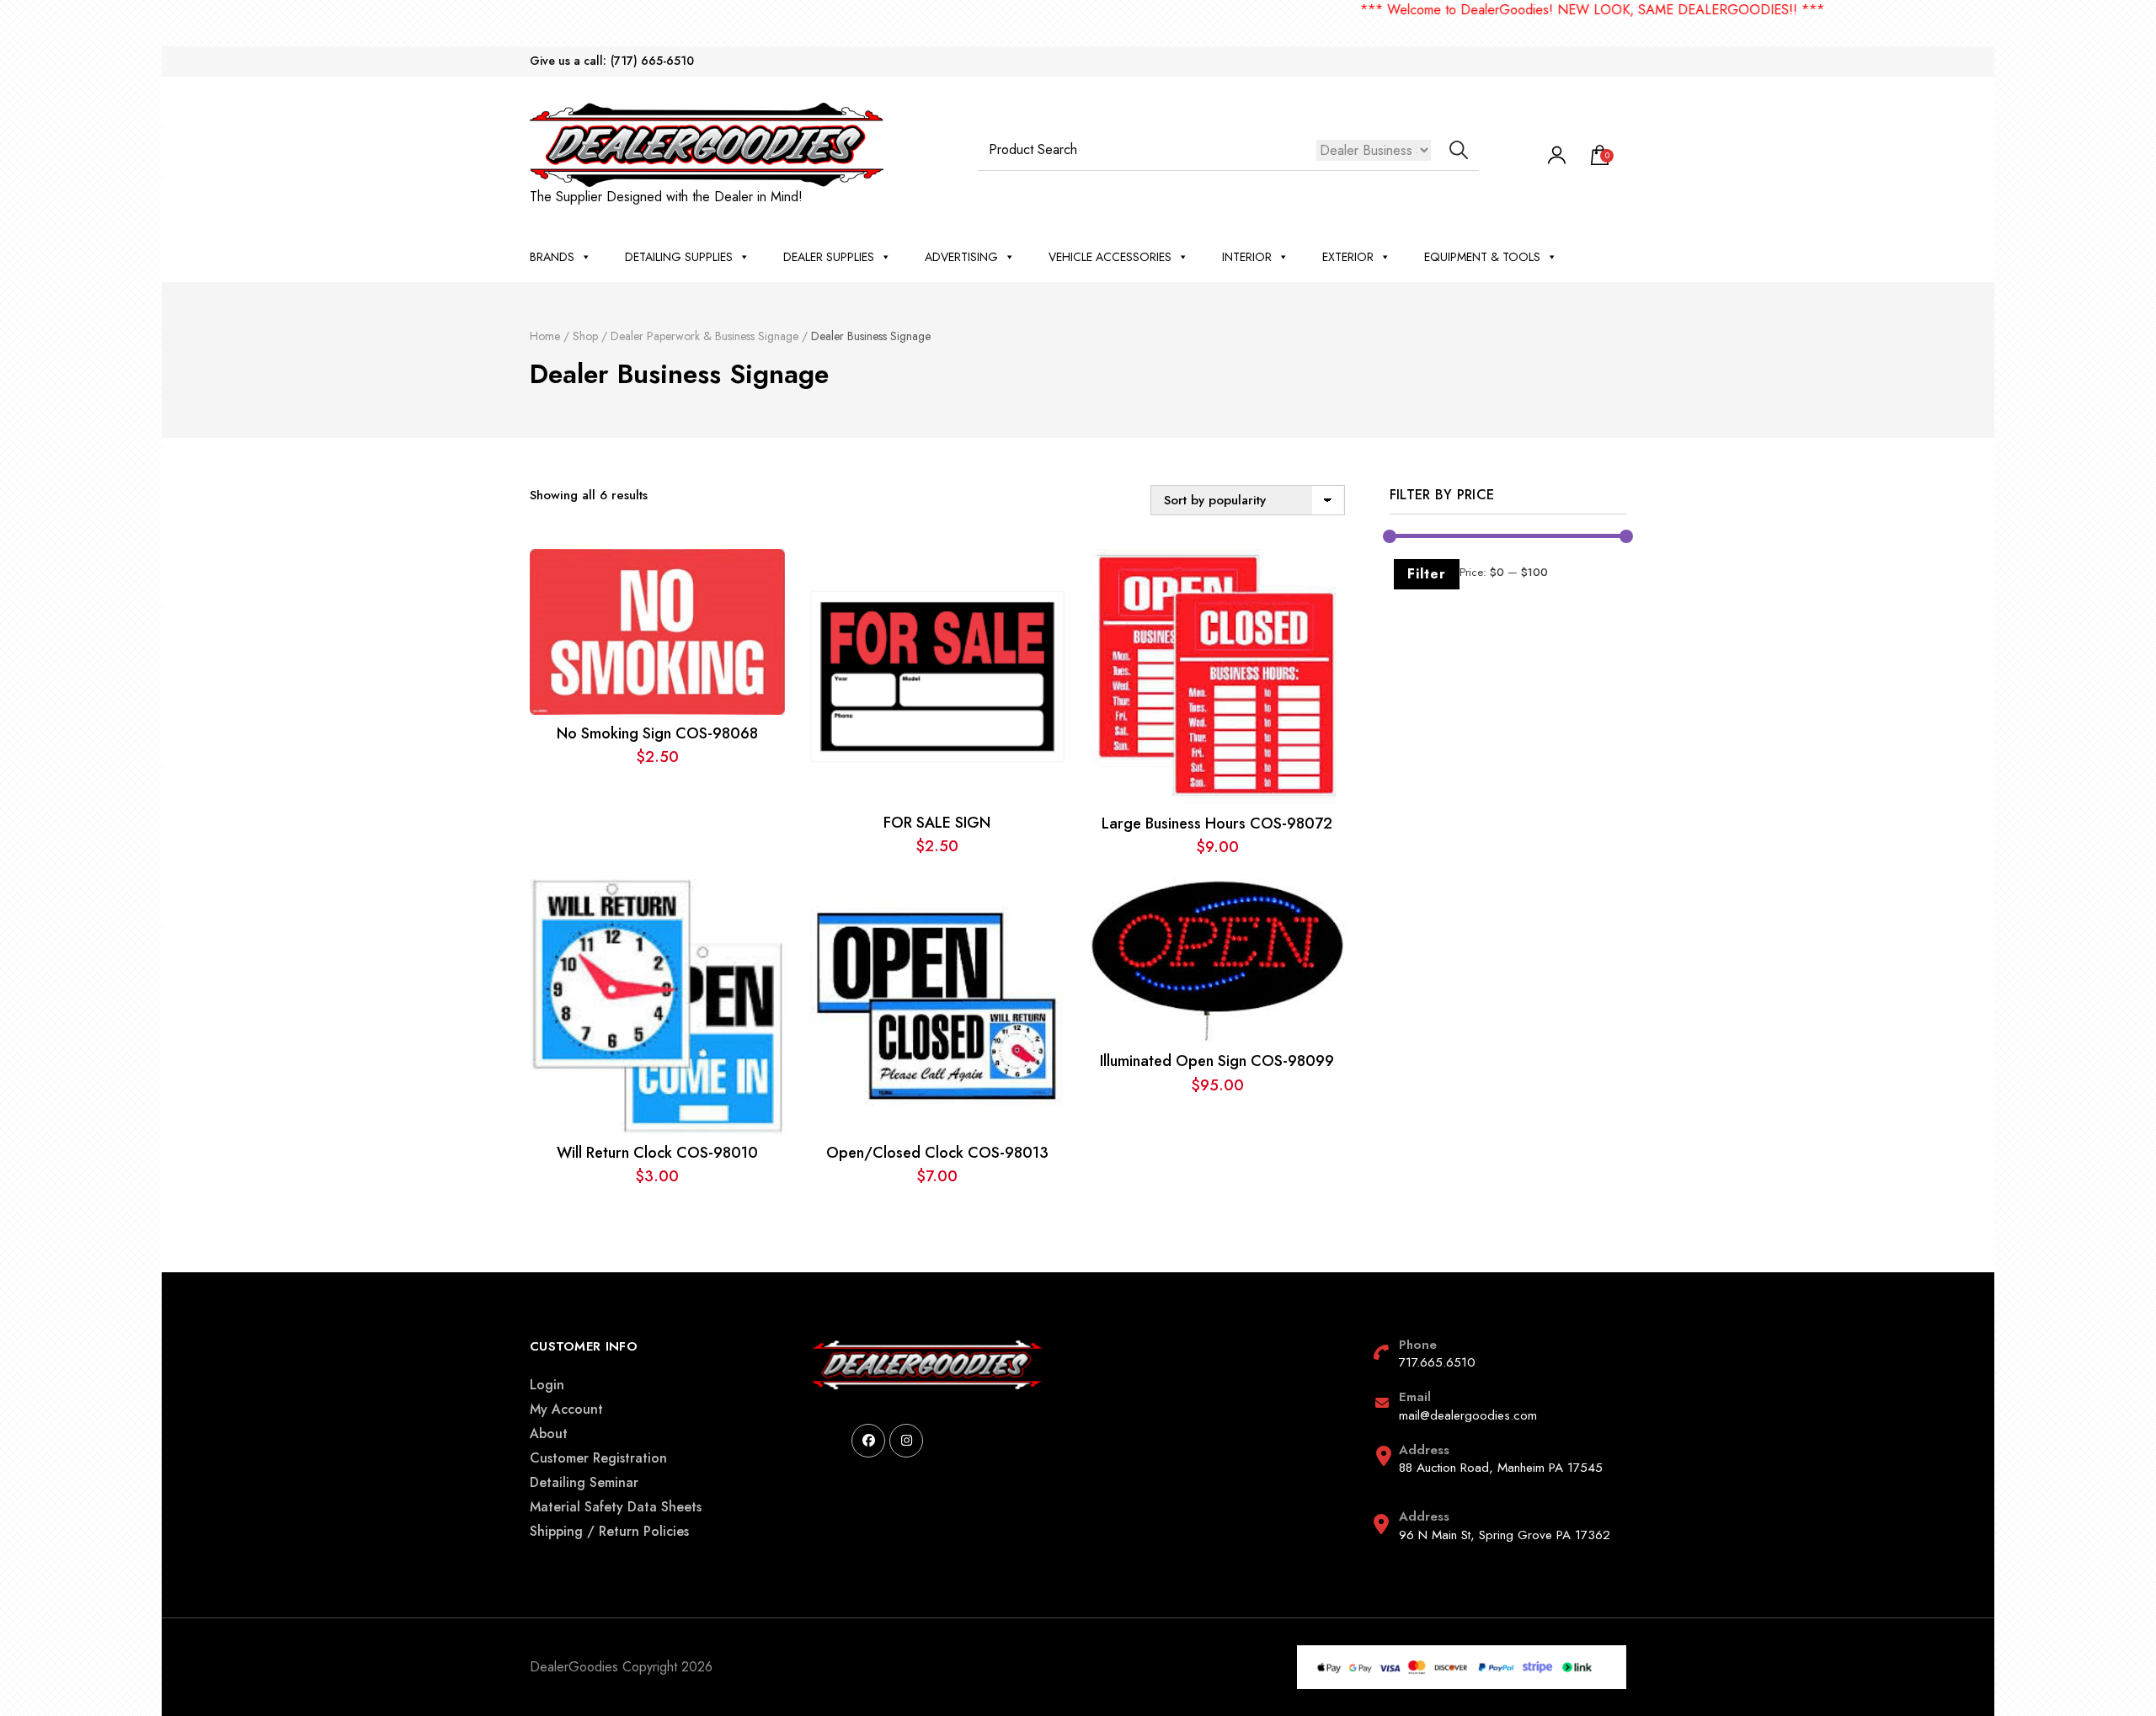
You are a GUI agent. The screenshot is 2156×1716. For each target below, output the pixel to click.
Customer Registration (598, 1458)
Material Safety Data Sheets (616, 1507)
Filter (1427, 574)
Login (547, 1385)
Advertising (961, 257)
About (549, 1434)
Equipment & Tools (1482, 257)
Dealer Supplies (829, 257)
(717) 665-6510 (652, 61)
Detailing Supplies (679, 257)
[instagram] (906, 1441)
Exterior (1348, 257)
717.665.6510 (1437, 1362)
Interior (1247, 257)
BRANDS (552, 257)
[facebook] (868, 1441)
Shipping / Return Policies (609, 1531)
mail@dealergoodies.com (1468, 1415)
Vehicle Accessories (1110, 257)
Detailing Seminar (584, 1482)
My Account (566, 1409)
